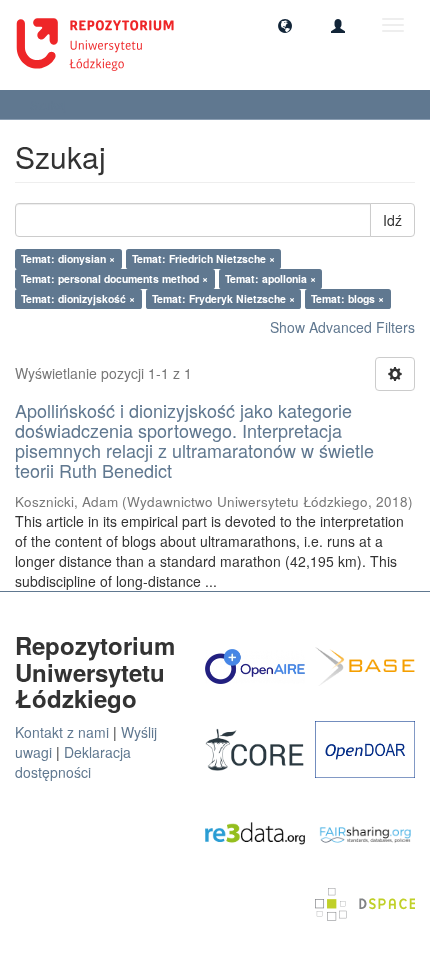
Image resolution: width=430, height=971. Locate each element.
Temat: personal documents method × (114, 278)
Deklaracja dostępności (73, 762)
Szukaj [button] (50, 104)
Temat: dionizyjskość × (78, 298)
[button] (285, 25)
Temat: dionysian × (68, 258)
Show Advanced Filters (342, 327)
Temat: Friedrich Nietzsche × (203, 258)
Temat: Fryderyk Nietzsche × (223, 298)
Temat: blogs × (347, 298)
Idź (392, 220)
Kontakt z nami (62, 732)
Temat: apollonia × (270, 278)
